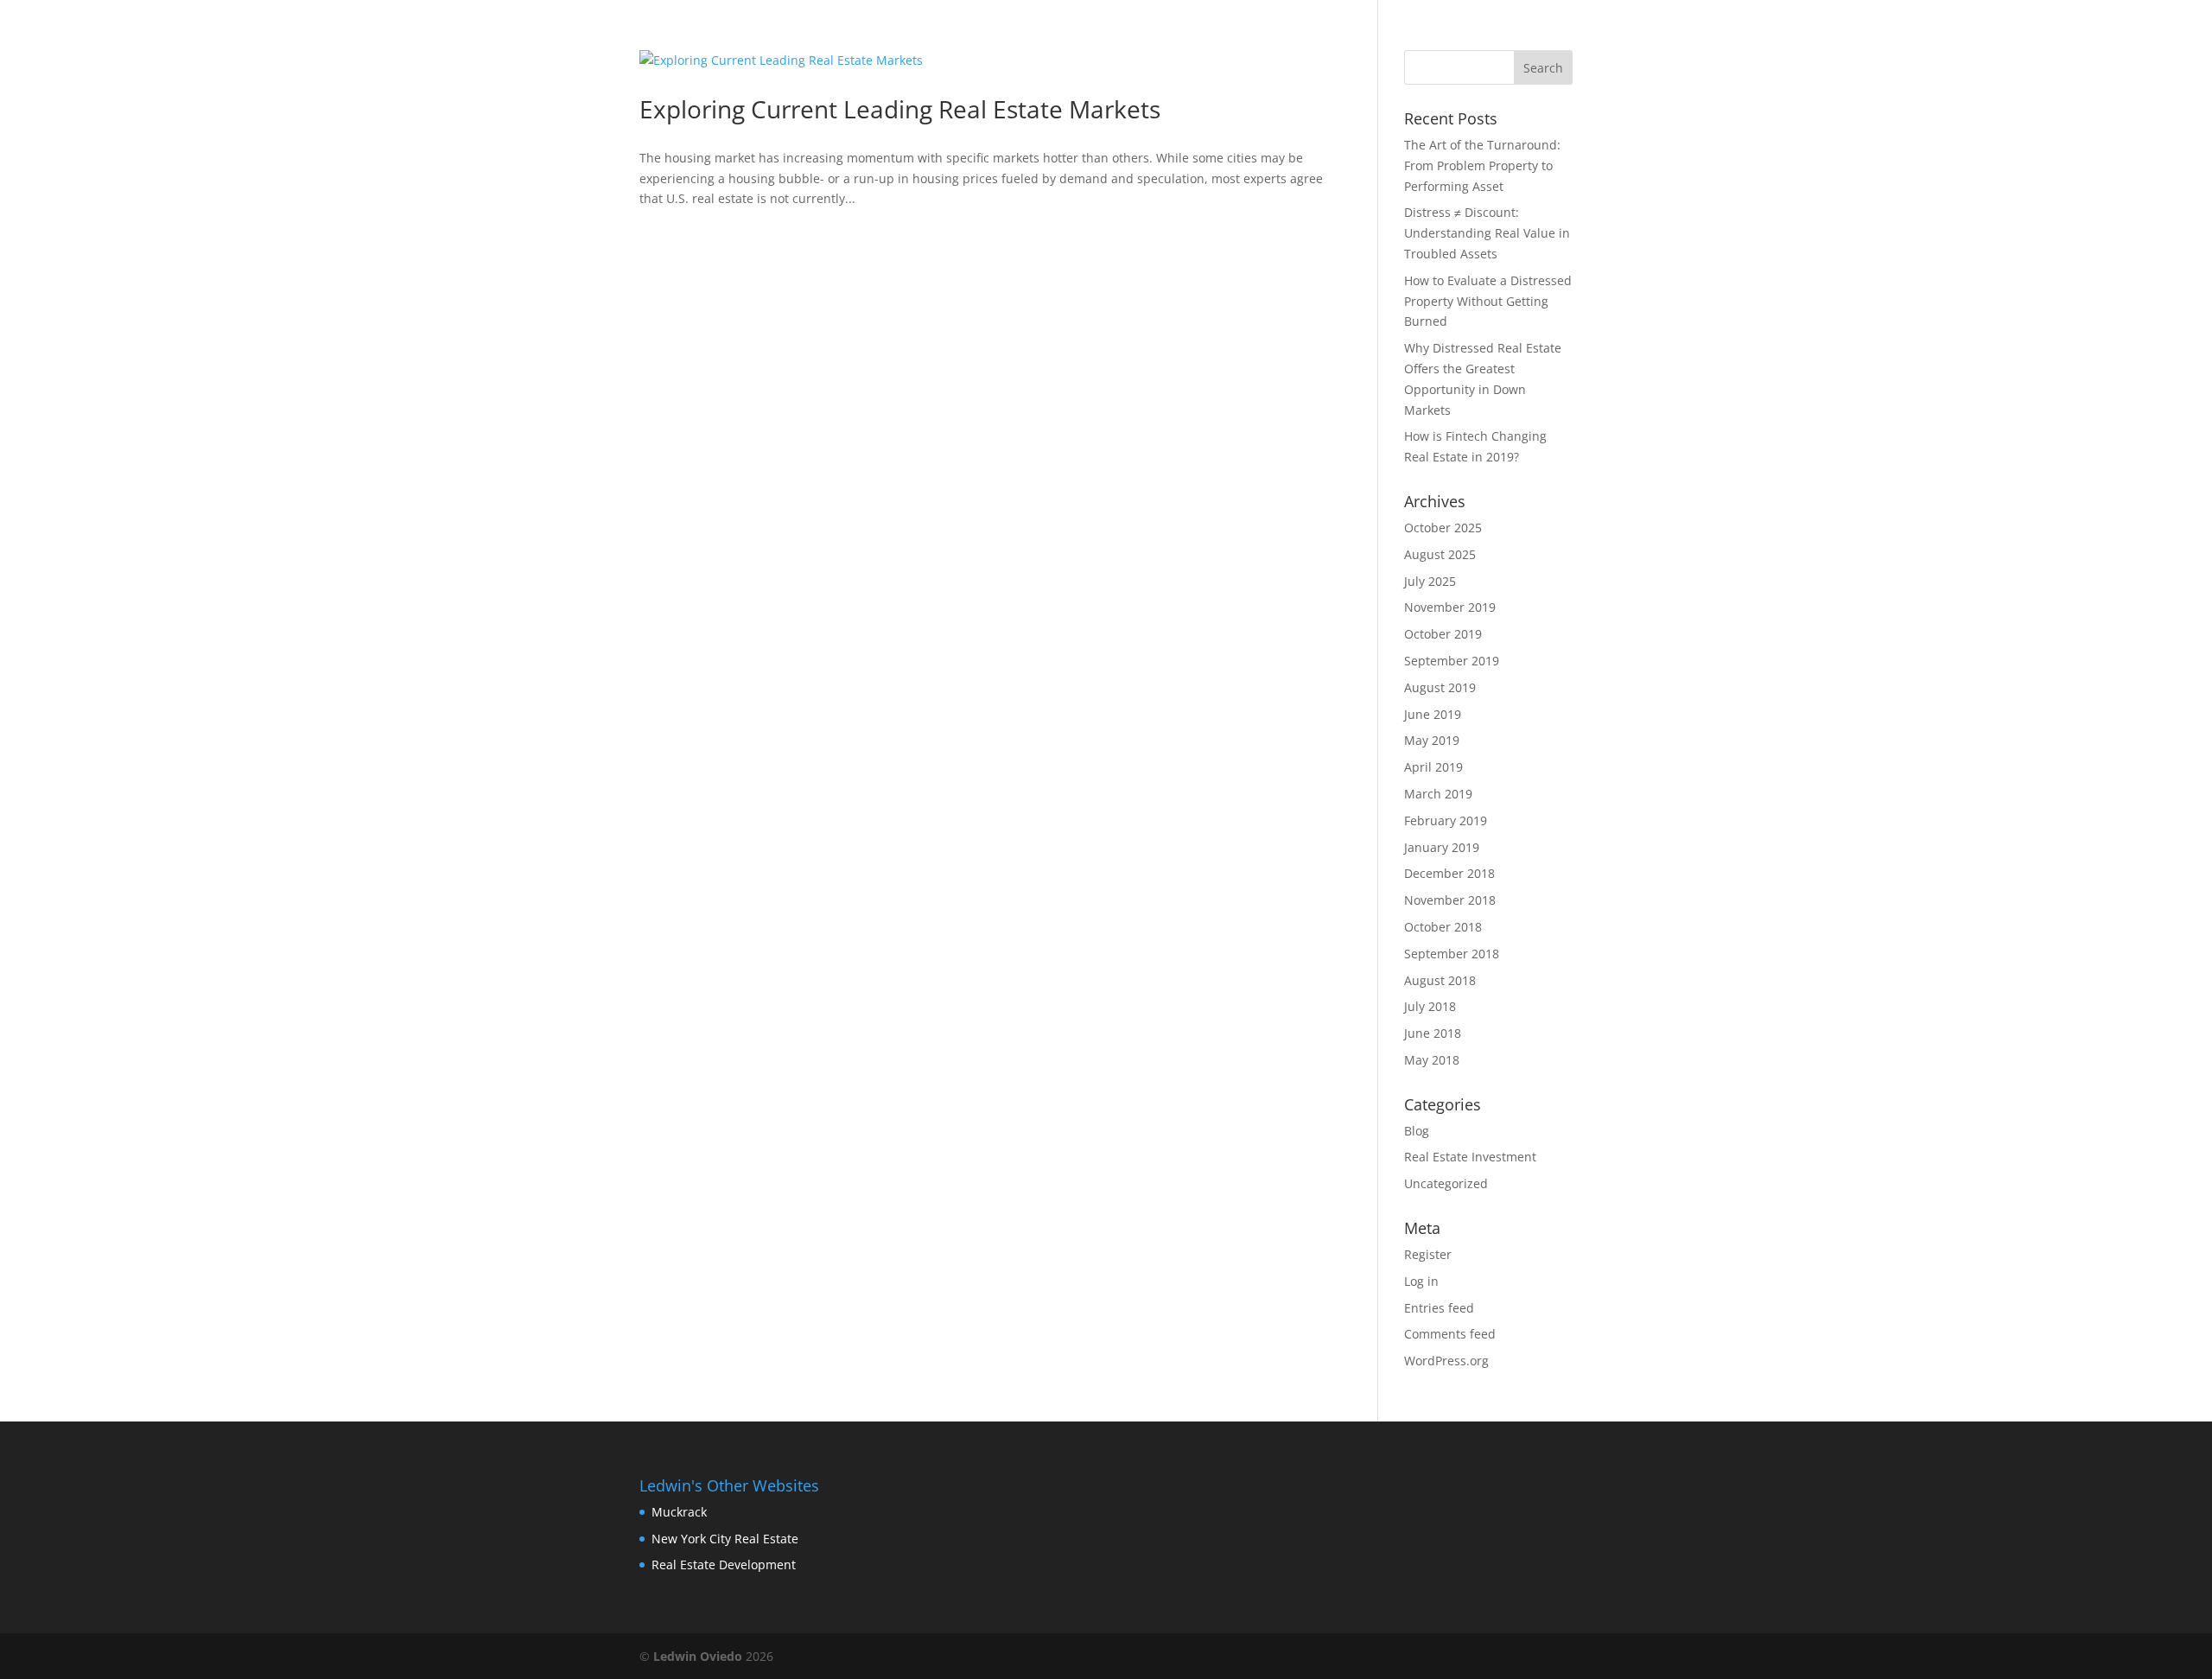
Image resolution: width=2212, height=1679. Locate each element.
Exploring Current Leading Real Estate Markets (900, 109)
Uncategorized (1446, 1183)
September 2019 (1452, 661)
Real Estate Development (724, 1565)
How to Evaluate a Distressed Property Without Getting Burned (1488, 301)
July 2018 (1430, 1006)
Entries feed (1439, 1308)
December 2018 (1449, 873)
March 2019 (1438, 794)
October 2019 (1443, 634)
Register (1428, 1254)
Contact (1323, 35)
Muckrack (679, 1512)
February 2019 (1446, 820)
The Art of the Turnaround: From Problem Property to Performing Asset (1482, 165)
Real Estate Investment (1470, 1157)
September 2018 (1452, 954)
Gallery (1416, 35)
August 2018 (1440, 980)
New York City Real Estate (725, 1539)
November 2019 (1450, 607)
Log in (1421, 1281)
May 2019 (1432, 740)
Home (1175, 35)
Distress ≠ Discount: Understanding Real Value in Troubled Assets (1487, 233)
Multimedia (1523, 35)
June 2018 (1433, 1033)
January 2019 (1442, 847)
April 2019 (1433, 767)
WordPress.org (1446, 1361)
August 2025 (1440, 554)
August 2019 (1440, 687)
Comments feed (1450, 1334)
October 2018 (1443, 927)
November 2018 (1450, 900)
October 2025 (1443, 528)
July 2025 (1430, 581)
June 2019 (1433, 714)
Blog (1243, 35)
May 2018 (1432, 1060)
